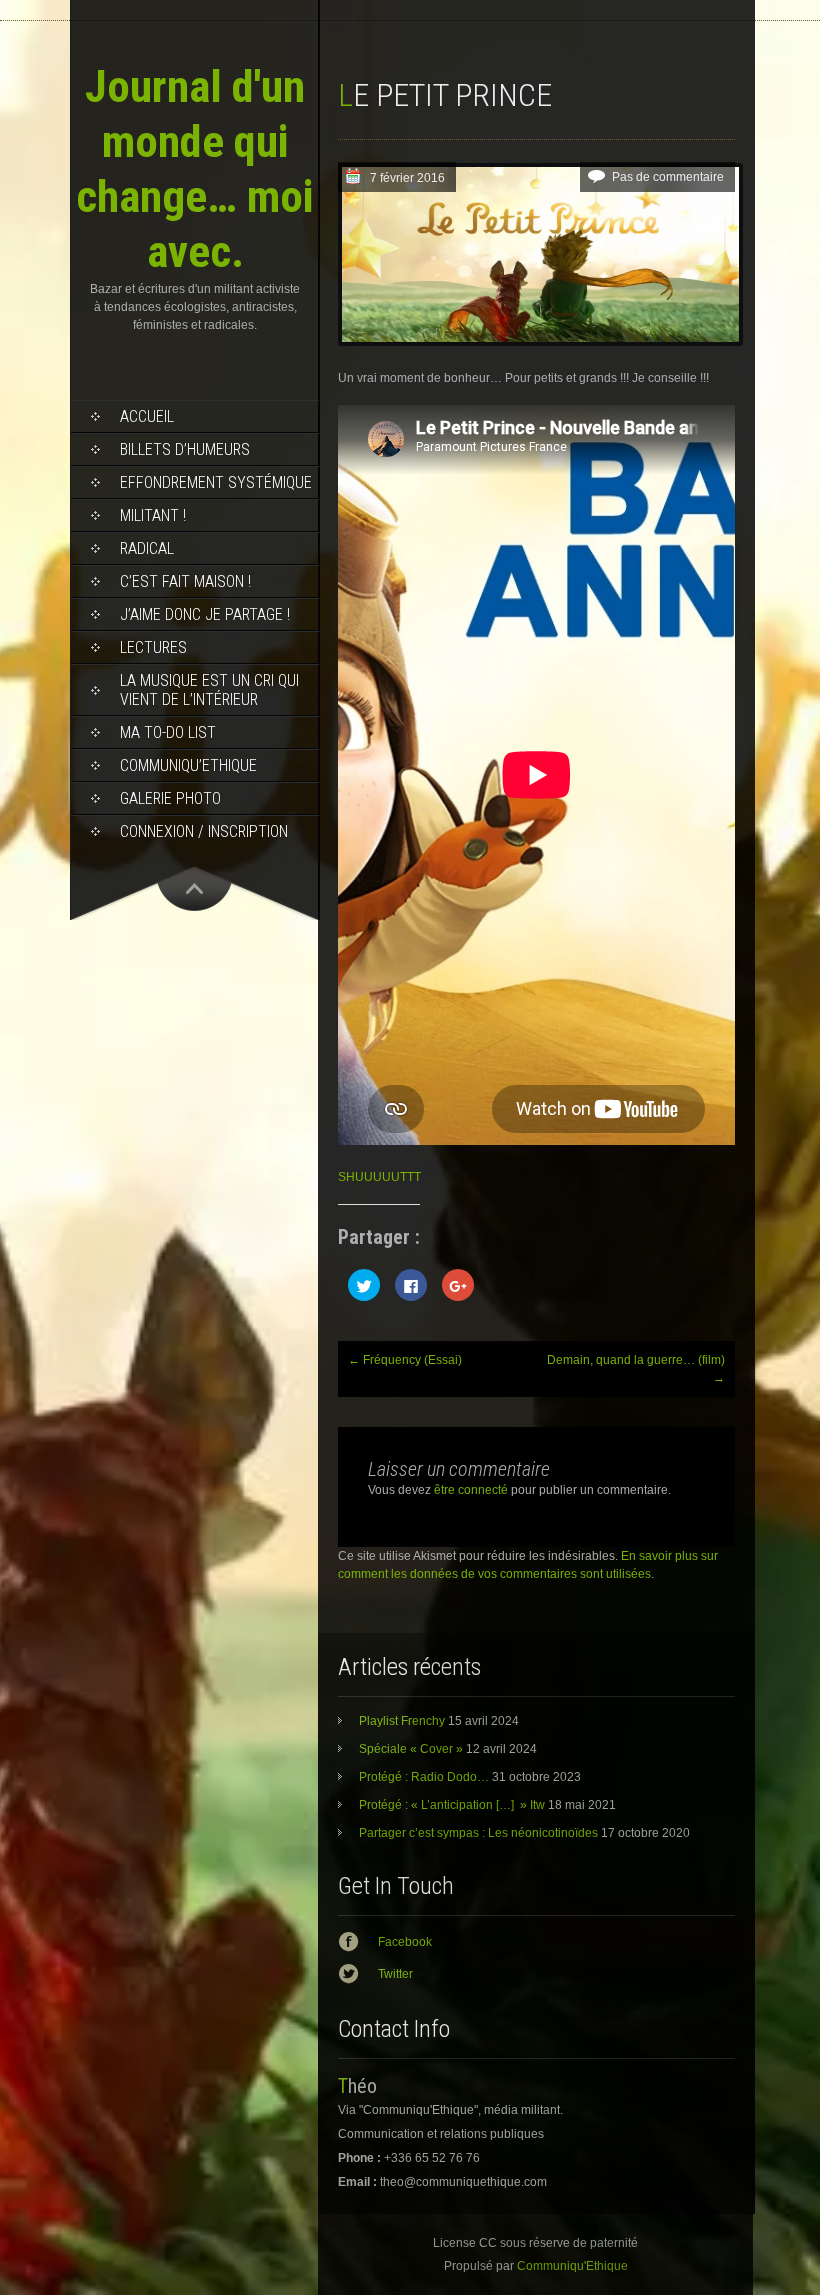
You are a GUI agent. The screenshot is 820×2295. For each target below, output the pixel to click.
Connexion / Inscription (204, 831)
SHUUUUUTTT (379, 1177)
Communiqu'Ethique (572, 2266)
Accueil (147, 416)
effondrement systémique (216, 482)
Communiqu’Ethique (188, 765)
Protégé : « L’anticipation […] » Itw (452, 1805)
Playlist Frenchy (402, 1721)
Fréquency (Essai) (405, 1360)
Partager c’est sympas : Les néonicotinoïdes (478, 1833)
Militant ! (153, 515)
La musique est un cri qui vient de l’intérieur (209, 690)
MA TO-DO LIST (168, 732)
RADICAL (147, 548)
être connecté (471, 1490)
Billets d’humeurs (185, 449)
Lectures (153, 647)
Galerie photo (170, 798)
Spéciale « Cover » (411, 1749)
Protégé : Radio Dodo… (424, 1777)
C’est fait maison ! (185, 581)
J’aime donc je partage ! (205, 614)
